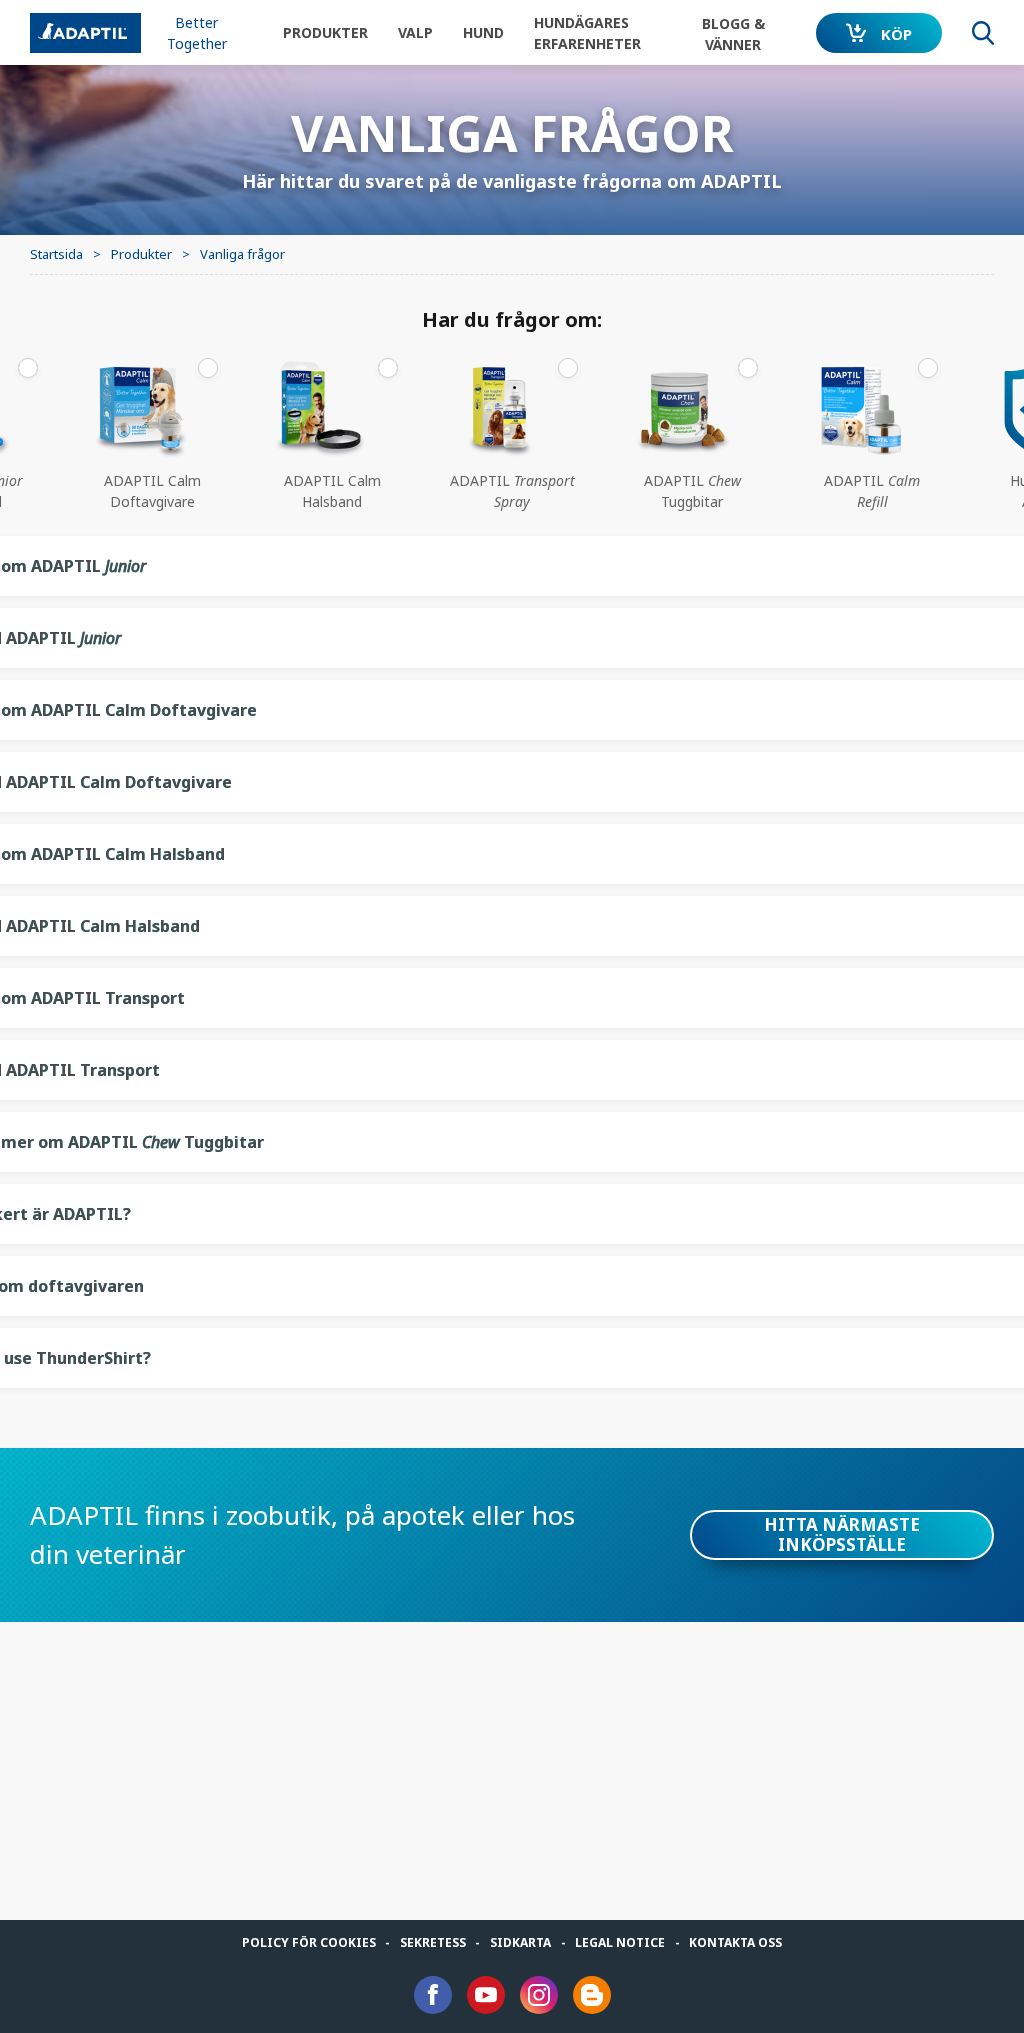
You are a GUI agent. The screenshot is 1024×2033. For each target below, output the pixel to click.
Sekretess (433, 1942)
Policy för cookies (309, 1942)
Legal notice (620, 1942)
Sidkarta (520, 1942)
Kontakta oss (735, 1942)
